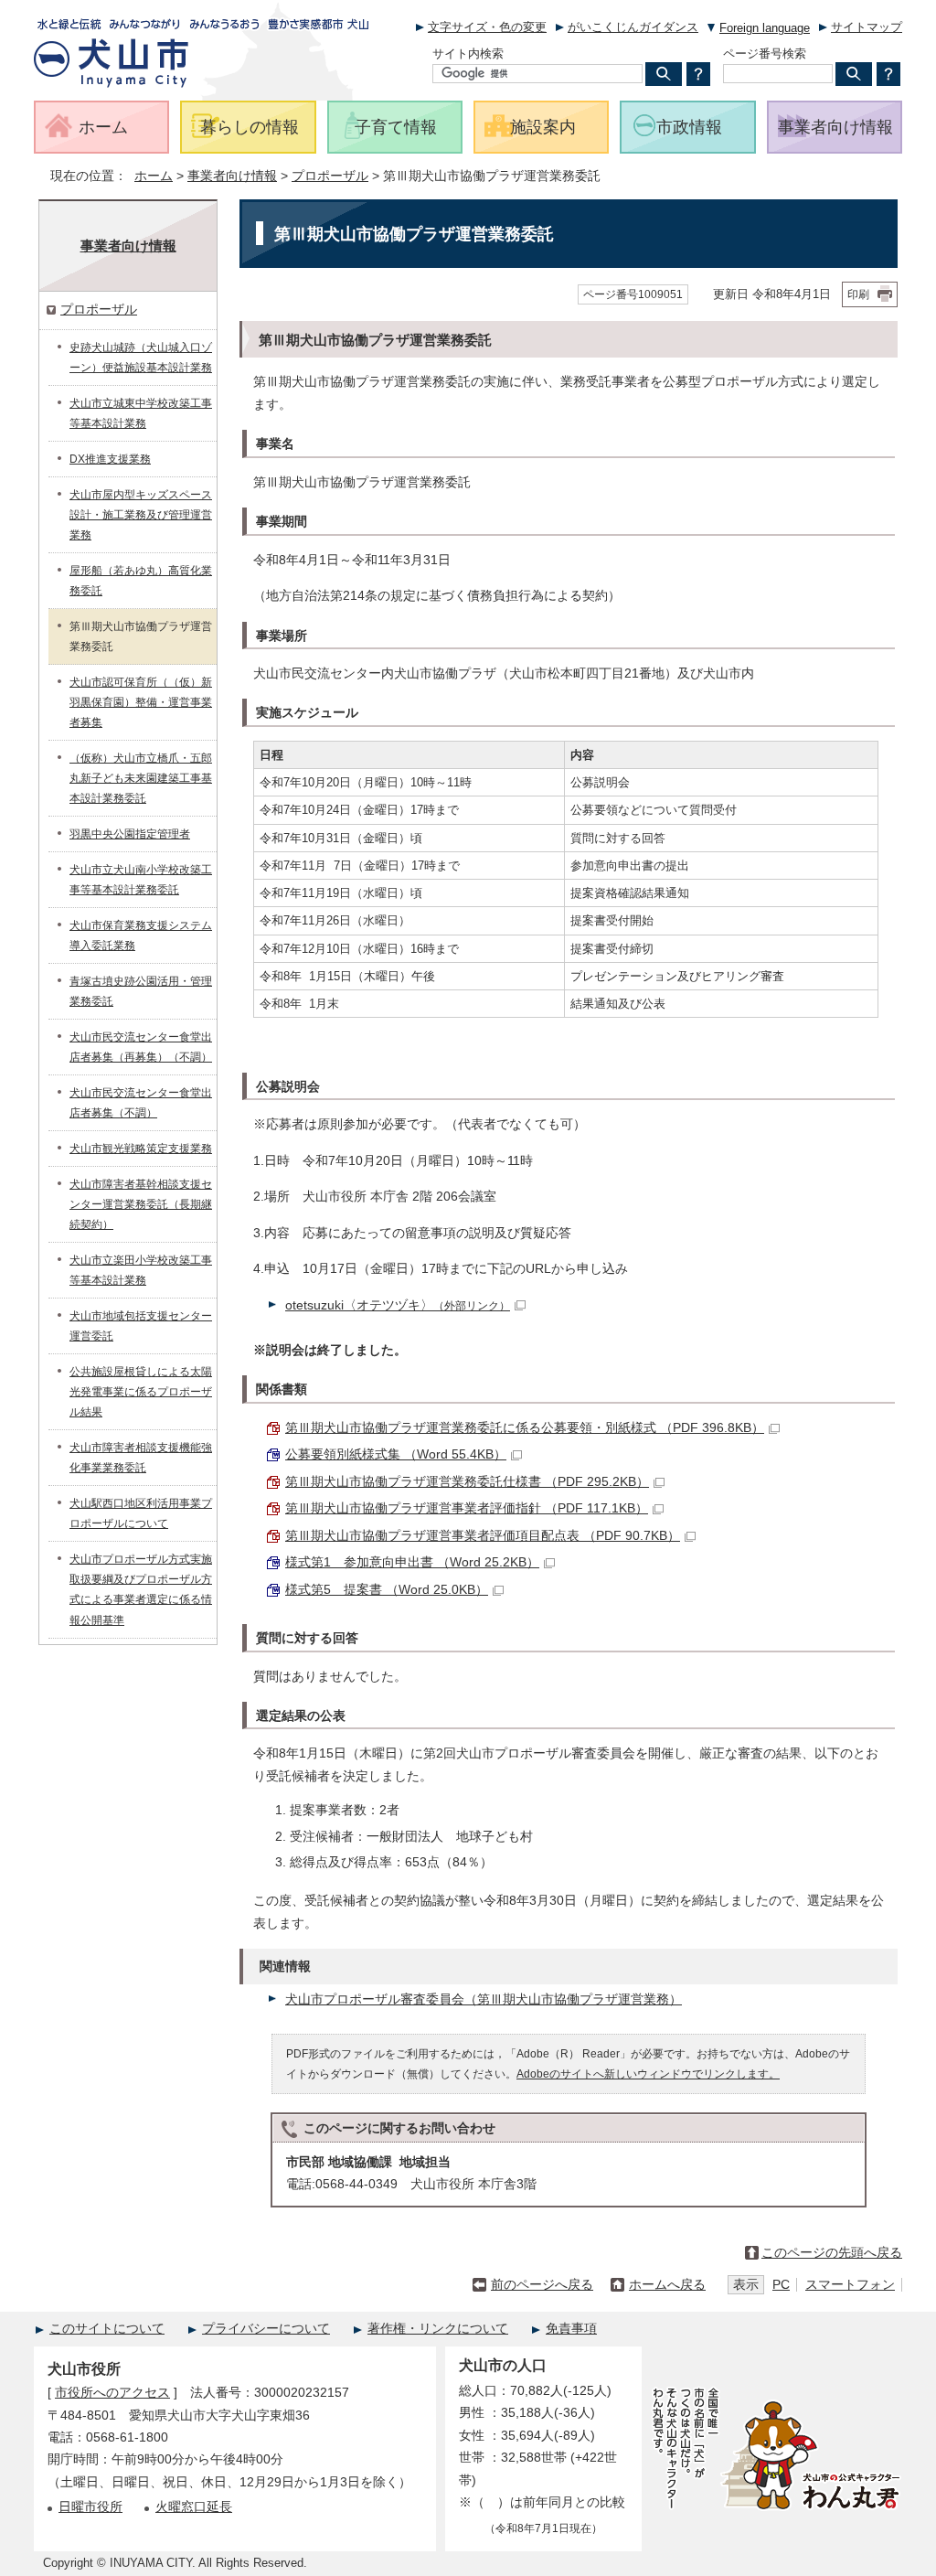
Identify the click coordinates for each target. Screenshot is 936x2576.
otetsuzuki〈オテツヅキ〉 (398, 1305)
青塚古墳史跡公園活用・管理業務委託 (141, 991)
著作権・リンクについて (438, 2329)
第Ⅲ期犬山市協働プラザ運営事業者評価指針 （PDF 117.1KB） (467, 1508)
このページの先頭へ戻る (832, 2253)
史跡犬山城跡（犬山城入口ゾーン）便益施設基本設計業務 (141, 358)
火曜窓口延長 (194, 2507)
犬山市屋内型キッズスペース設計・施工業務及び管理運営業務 (141, 515)
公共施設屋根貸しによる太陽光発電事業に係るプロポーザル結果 (141, 1392)
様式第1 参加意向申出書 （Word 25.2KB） (412, 1562)
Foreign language (765, 28)
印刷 (858, 294)
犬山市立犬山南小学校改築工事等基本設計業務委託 (141, 880)
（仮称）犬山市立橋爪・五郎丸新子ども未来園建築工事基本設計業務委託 (141, 778)
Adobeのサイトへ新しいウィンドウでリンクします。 (648, 2074)
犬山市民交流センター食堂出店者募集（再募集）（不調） (141, 1047)
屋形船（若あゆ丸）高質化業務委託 (141, 581)
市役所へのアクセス (112, 2393)
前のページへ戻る (542, 2285)
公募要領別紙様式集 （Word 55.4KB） (396, 1454)
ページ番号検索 (765, 53)
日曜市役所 (90, 2507)
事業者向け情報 (232, 176)
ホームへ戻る (667, 2285)
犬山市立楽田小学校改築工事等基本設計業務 (141, 1270)
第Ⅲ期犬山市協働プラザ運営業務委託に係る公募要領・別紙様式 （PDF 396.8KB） (525, 1428)
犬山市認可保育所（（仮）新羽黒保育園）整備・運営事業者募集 (141, 702)
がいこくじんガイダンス (633, 27)
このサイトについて (107, 2329)
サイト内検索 (468, 53)
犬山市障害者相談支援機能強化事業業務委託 (141, 1458)
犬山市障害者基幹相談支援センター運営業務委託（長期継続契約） (141, 1204)
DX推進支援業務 (110, 459)
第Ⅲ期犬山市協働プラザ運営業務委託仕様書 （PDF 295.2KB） (467, 1482)
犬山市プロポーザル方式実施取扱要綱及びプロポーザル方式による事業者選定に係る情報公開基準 (141, 1589)
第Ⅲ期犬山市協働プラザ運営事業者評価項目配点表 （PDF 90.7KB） (483, 1536)
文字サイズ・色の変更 (487, 27)
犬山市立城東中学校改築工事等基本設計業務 (141, 413)
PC (781, 2285)
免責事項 (571, 2329)
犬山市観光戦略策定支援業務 (141, 1149)
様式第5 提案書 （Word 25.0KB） (387, 1590)
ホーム (154, 176)
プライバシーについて (266, 2329)
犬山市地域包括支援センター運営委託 (141, 1326)
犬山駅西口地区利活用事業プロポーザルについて (141, 1513)
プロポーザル (330, 176)
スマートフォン (850, 2285)
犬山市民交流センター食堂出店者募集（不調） (141, 1103)
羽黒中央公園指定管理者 (130, 834)
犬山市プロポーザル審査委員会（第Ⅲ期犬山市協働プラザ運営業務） (484, 1999)
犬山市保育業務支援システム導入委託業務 (141, 935)
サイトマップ (867, 27)
